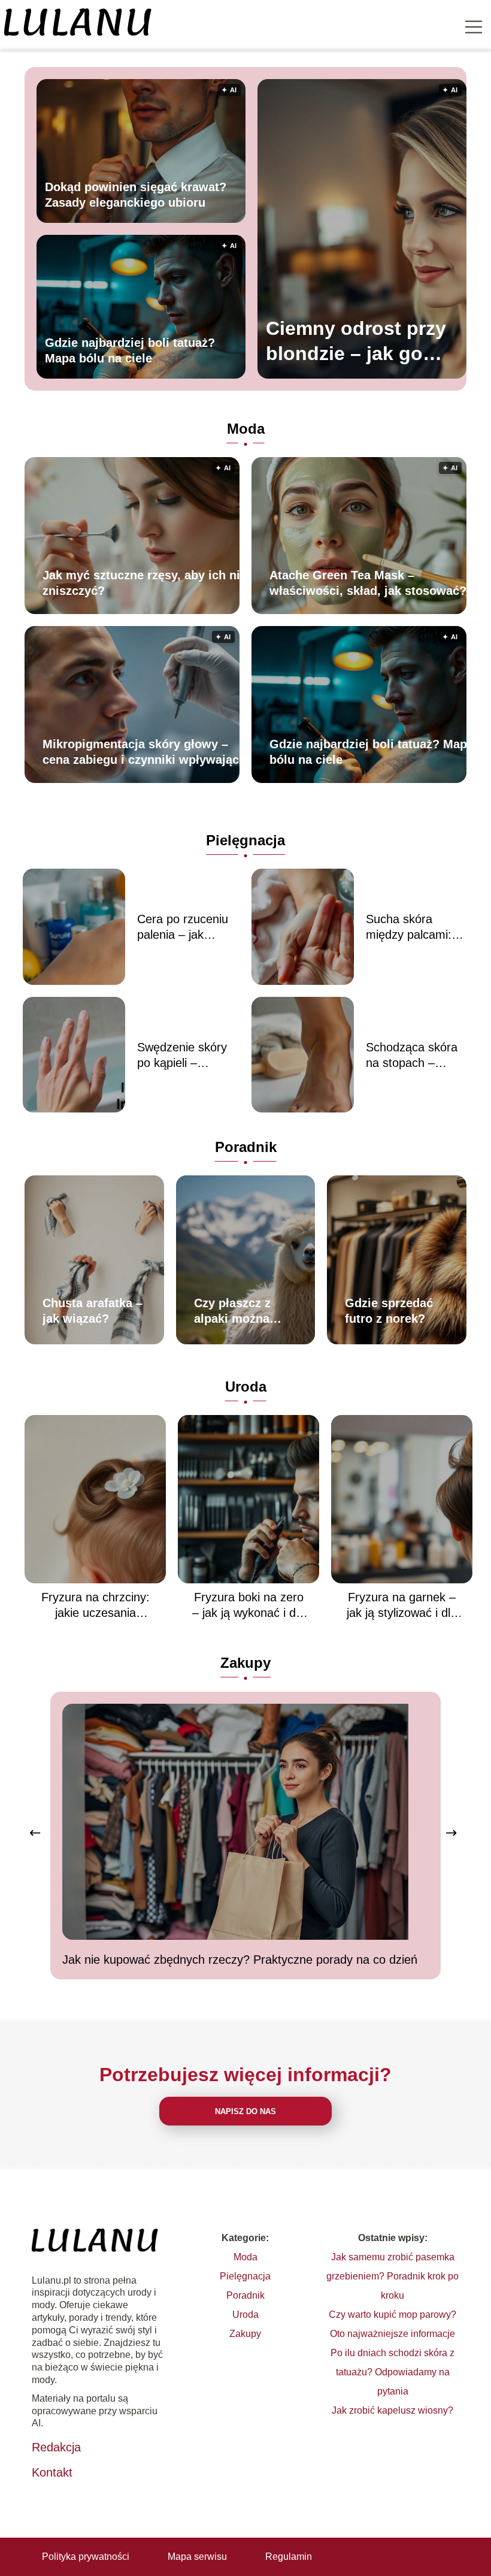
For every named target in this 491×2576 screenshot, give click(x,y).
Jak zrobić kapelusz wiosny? (393, 2410)
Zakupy (245, 1663)
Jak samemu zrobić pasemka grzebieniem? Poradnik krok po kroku (393, 2276)
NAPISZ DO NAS (245, 2111)
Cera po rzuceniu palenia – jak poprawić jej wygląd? (183, 927)
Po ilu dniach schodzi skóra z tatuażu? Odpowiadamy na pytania (393, 2372)
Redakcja (56, 2447)
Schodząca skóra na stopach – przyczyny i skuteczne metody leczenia (414, 1056)
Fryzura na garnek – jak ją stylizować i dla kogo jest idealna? (402, 1606)
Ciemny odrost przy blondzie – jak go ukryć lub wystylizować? (356, 342)
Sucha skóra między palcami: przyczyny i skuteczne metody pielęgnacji (414, 927)
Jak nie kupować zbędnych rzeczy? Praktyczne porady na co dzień (240, 1960)
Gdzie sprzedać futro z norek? (389, 1311)
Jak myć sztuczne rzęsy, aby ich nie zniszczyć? (145, 583)
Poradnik (246, 1147)
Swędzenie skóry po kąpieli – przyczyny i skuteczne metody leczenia (186, 1056)
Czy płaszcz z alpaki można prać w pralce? (236, 1311)
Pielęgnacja (245, 840)
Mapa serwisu (197, 2557)
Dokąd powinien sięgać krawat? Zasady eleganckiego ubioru (136, 195)
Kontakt (52, 2472)
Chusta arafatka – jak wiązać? (93, 1311)
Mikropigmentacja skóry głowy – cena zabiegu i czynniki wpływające (144, 752)
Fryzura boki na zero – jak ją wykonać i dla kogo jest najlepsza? (248, 1606)
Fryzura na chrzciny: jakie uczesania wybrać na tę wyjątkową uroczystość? (96, 1606)
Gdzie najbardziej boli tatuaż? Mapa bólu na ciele (130, 350)
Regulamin (289, 2557)
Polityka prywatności (86, 2557)
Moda (246, 429)
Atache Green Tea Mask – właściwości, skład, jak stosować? (368, 583)
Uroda (246, 1387)
